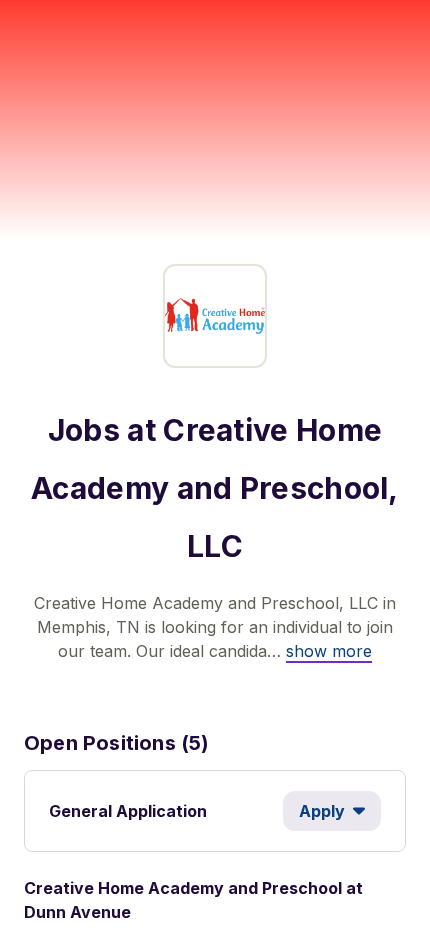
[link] (329, 651)
